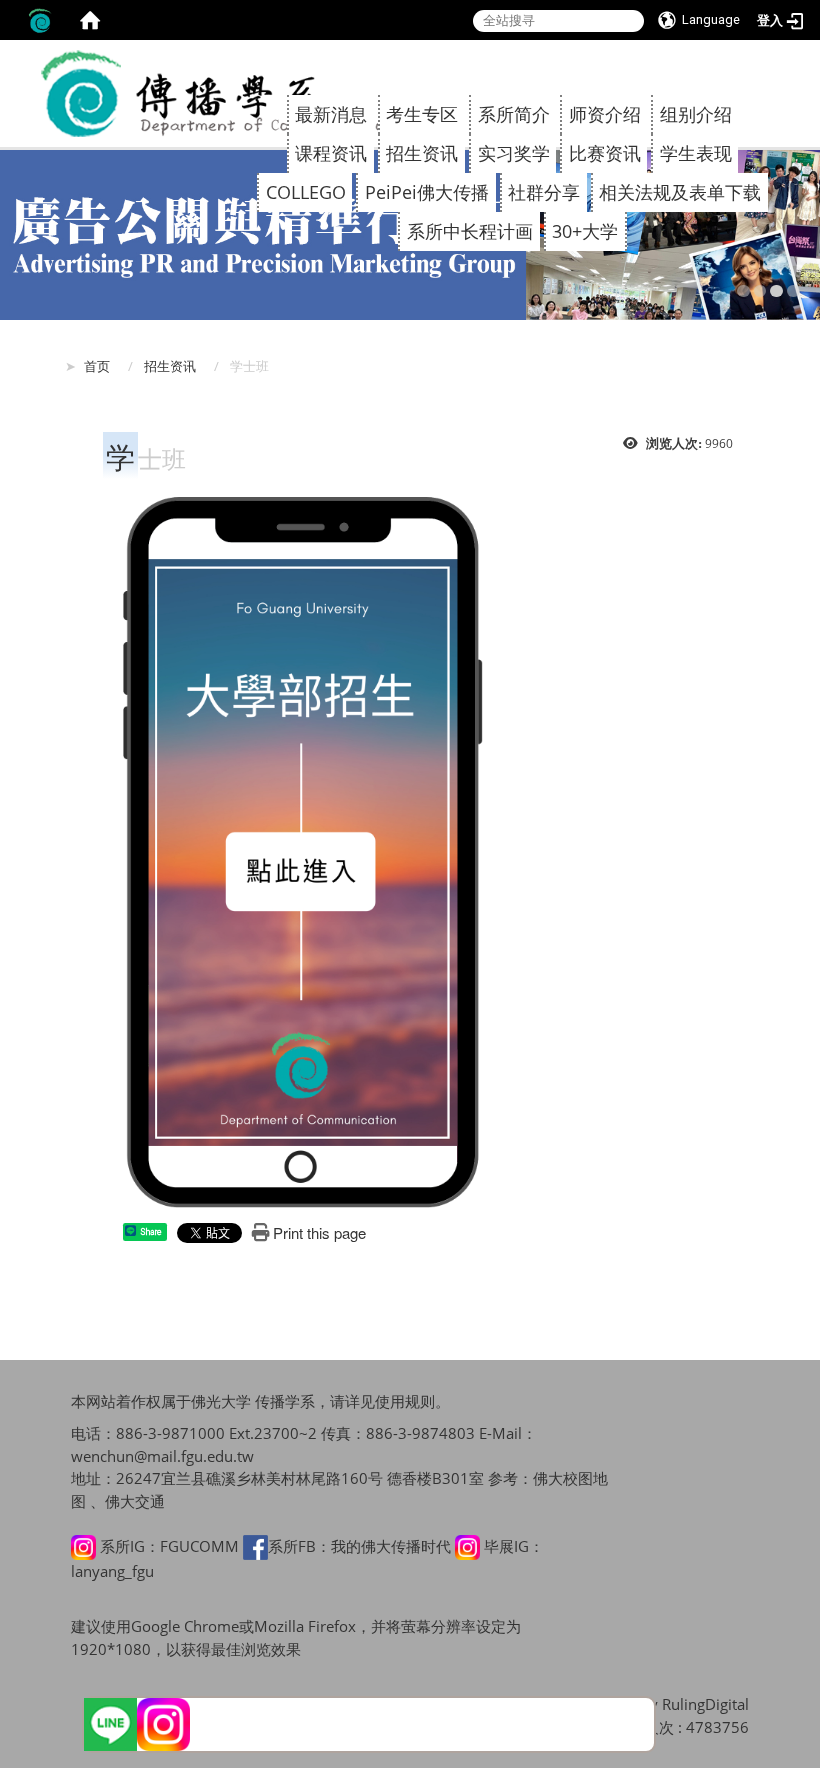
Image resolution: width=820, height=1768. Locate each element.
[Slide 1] (743, 291)
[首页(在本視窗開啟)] (90, 20)
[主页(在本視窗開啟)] (225, 93)
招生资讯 (170, 366)
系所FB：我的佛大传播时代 (359, 1546)
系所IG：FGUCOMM (169, 1546)
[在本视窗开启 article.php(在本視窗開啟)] (303, 851)
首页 (97, 366)
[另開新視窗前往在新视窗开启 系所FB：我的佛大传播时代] (255, 1546)
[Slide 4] (793, 291)
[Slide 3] (776, 291)
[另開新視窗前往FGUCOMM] (163, 1724)
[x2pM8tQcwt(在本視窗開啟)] (110, 1724)
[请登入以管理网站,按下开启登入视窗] (40, 20)
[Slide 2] (760, 291)
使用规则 (405, 1401)
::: (738, 61)
